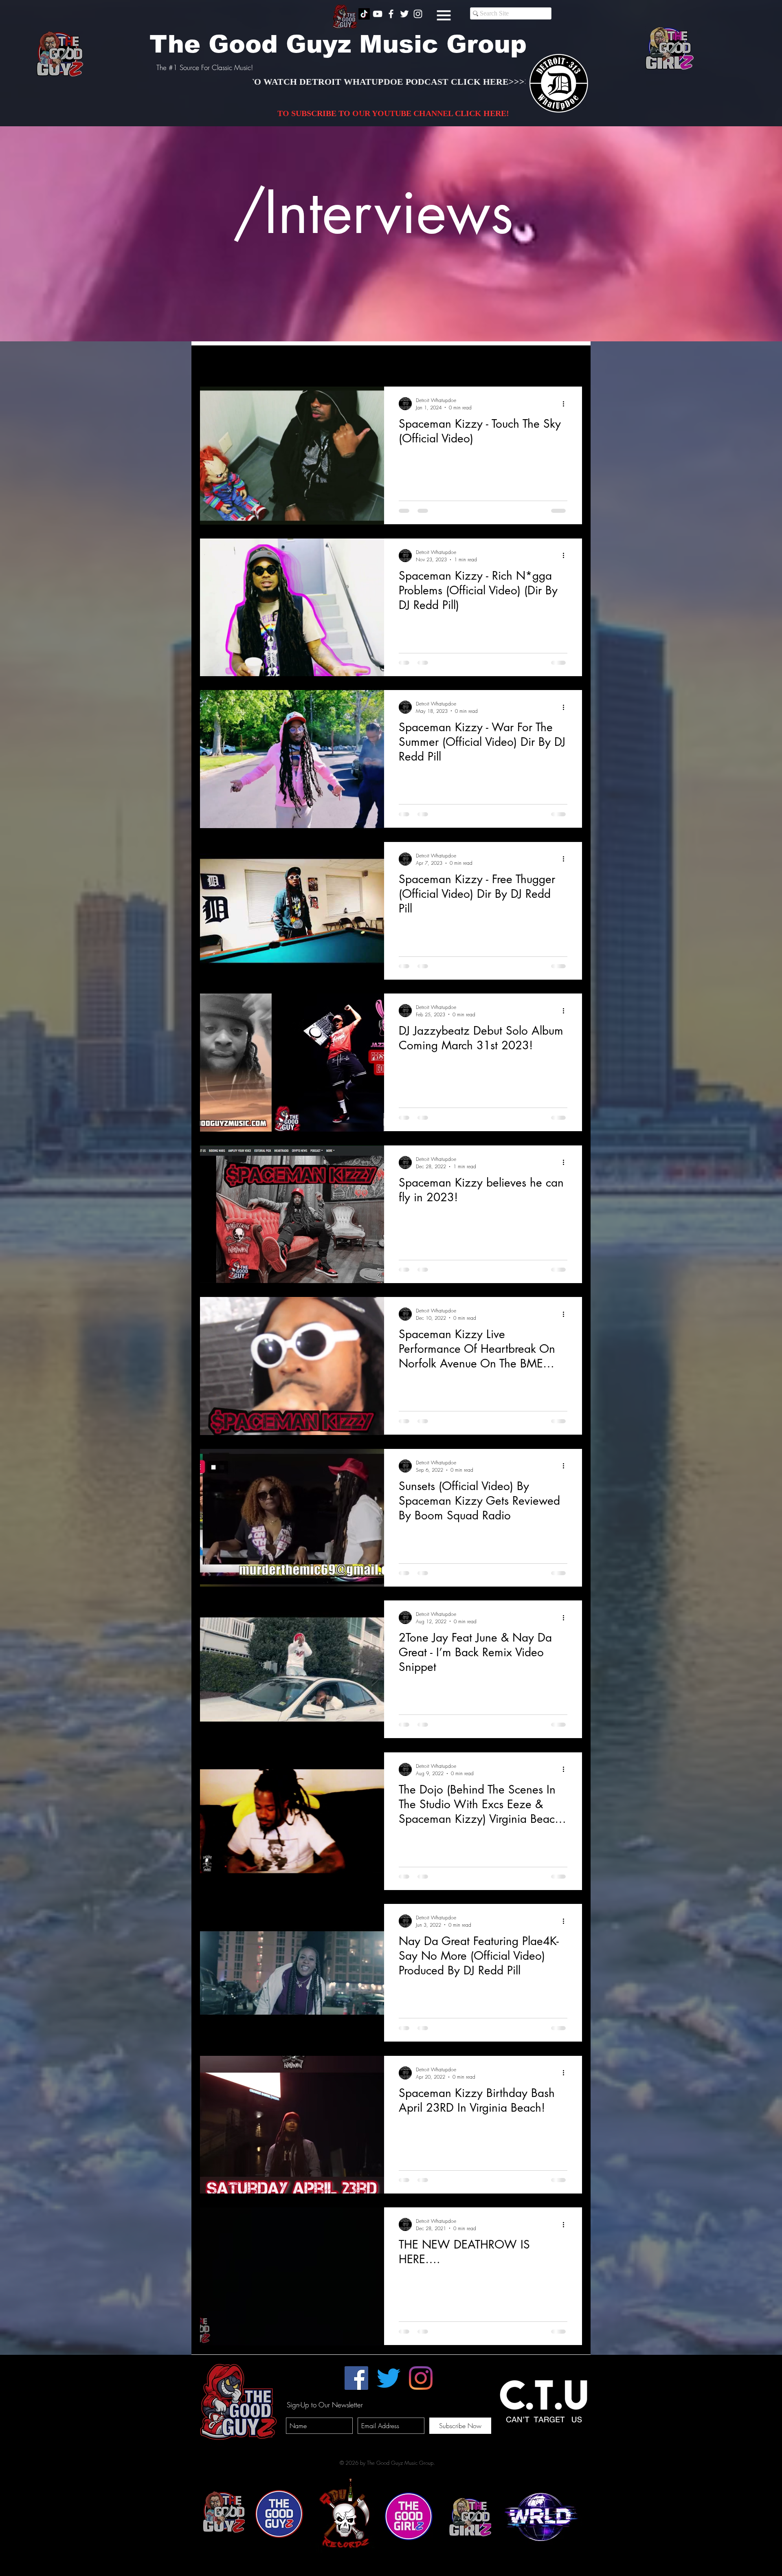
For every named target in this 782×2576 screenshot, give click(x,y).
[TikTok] (364, 14)
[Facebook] (356, 2378)
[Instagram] (421, 2378)
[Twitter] (389, 2378)
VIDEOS (299, 362)
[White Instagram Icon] (418, 14)
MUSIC (336, 362)
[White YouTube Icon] (378, 14)
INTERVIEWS (255, 362)
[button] (444, 15)
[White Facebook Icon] (391, 14)
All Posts (210, 362)
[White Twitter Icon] (404, 14)
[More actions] (566, 404)
